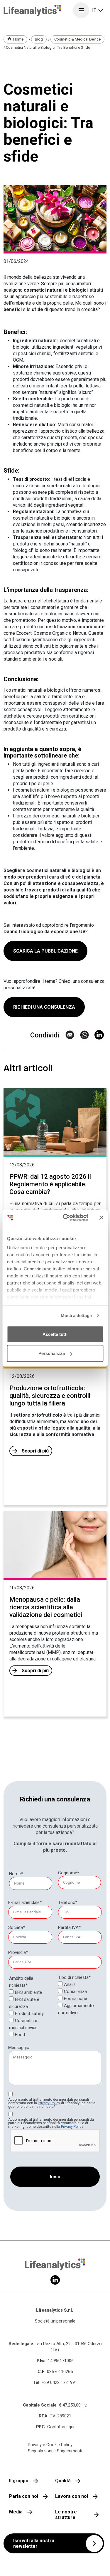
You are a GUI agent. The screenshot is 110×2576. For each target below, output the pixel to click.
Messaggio (19, 2048)
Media (16, 2512)
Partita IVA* (69, 1927)
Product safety (29, 2014)
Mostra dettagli (76, 1315)
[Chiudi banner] (101, 1218)
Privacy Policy (49, 2103)
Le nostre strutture (66, 2515)
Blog (39, 39)
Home (18, 39)
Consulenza (75, 1991)
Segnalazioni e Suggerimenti (55, 2451)
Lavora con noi (72, 2496)
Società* (17, 1927)
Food (20, 2035)
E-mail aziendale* (25, 1902)
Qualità (63, 2481)
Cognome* (69, 1873)
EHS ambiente (28, 1992)
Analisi (70, 1984)
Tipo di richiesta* (74, 1977)
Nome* (16, 1874)
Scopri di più (35, 1451)
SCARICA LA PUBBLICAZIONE (45, 951)
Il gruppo (19, 2481)
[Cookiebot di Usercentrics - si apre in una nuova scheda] (66, 1218)
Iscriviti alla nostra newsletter (34, 2543)
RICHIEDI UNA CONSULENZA (44, 1007)
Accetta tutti (55, 1334)
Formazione (76, 1999)
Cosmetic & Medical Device (77, 39)
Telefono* (68, 1902)
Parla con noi (24, 2496)
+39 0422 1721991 (59, 2382)
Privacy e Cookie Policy (50, 2445)
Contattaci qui (61, 2427)
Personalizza (52, 1353)
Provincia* (18, 1952)
